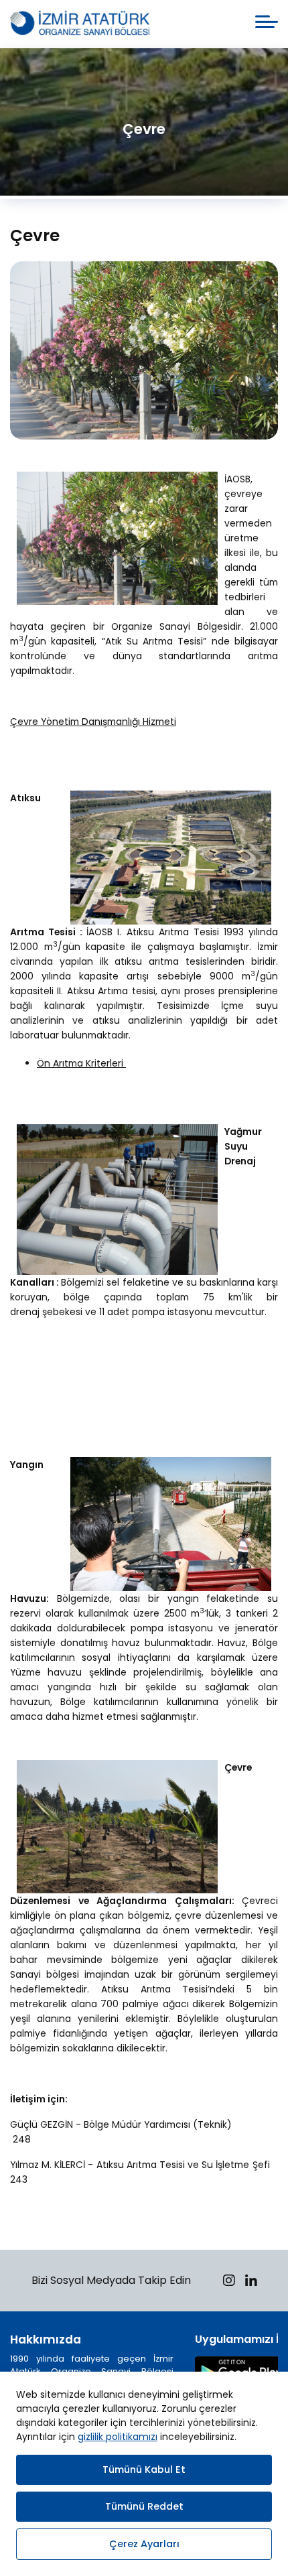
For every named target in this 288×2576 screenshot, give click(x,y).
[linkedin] (251, 2282)
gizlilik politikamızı (118, 2437)
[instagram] (229, 2282)
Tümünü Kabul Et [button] (144, 2469)
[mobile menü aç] (267, 22)
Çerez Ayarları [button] (144, 2544)
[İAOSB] (80, 24)
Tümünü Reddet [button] (144, 2506)
